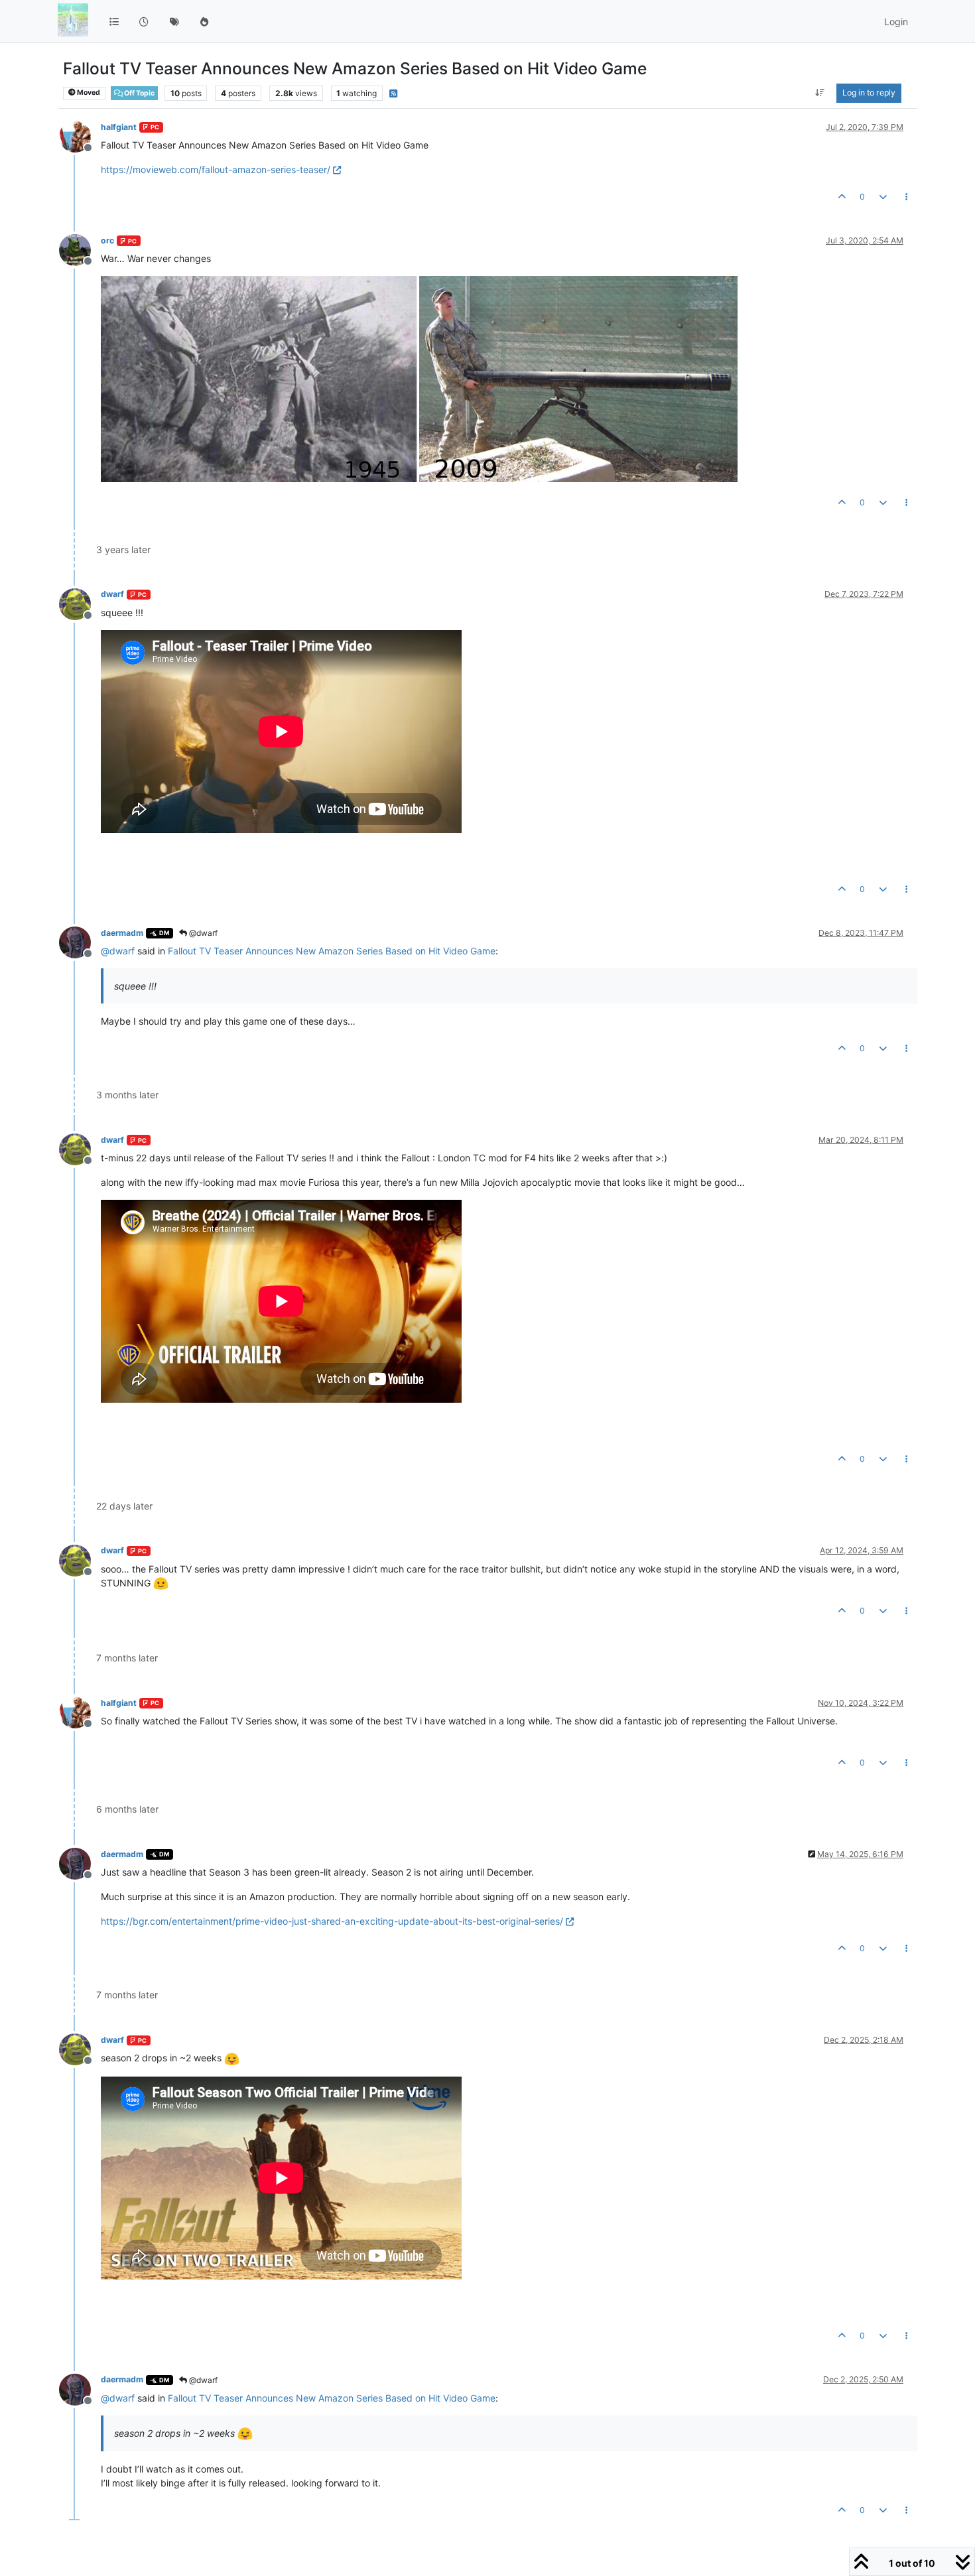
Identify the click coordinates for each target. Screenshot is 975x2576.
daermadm (122, 933)
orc (107, 240)
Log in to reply (869, 93)
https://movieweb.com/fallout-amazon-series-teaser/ (216, 169)
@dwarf (202, 933)
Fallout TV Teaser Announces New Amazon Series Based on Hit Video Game (332, 951)
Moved (88, 93)
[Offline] (80, 136)
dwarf (112, 594)
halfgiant (119, 127)
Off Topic (139, 93)
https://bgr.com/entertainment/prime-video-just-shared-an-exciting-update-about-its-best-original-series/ (332, 1921)
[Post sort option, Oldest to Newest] (820, 93)
